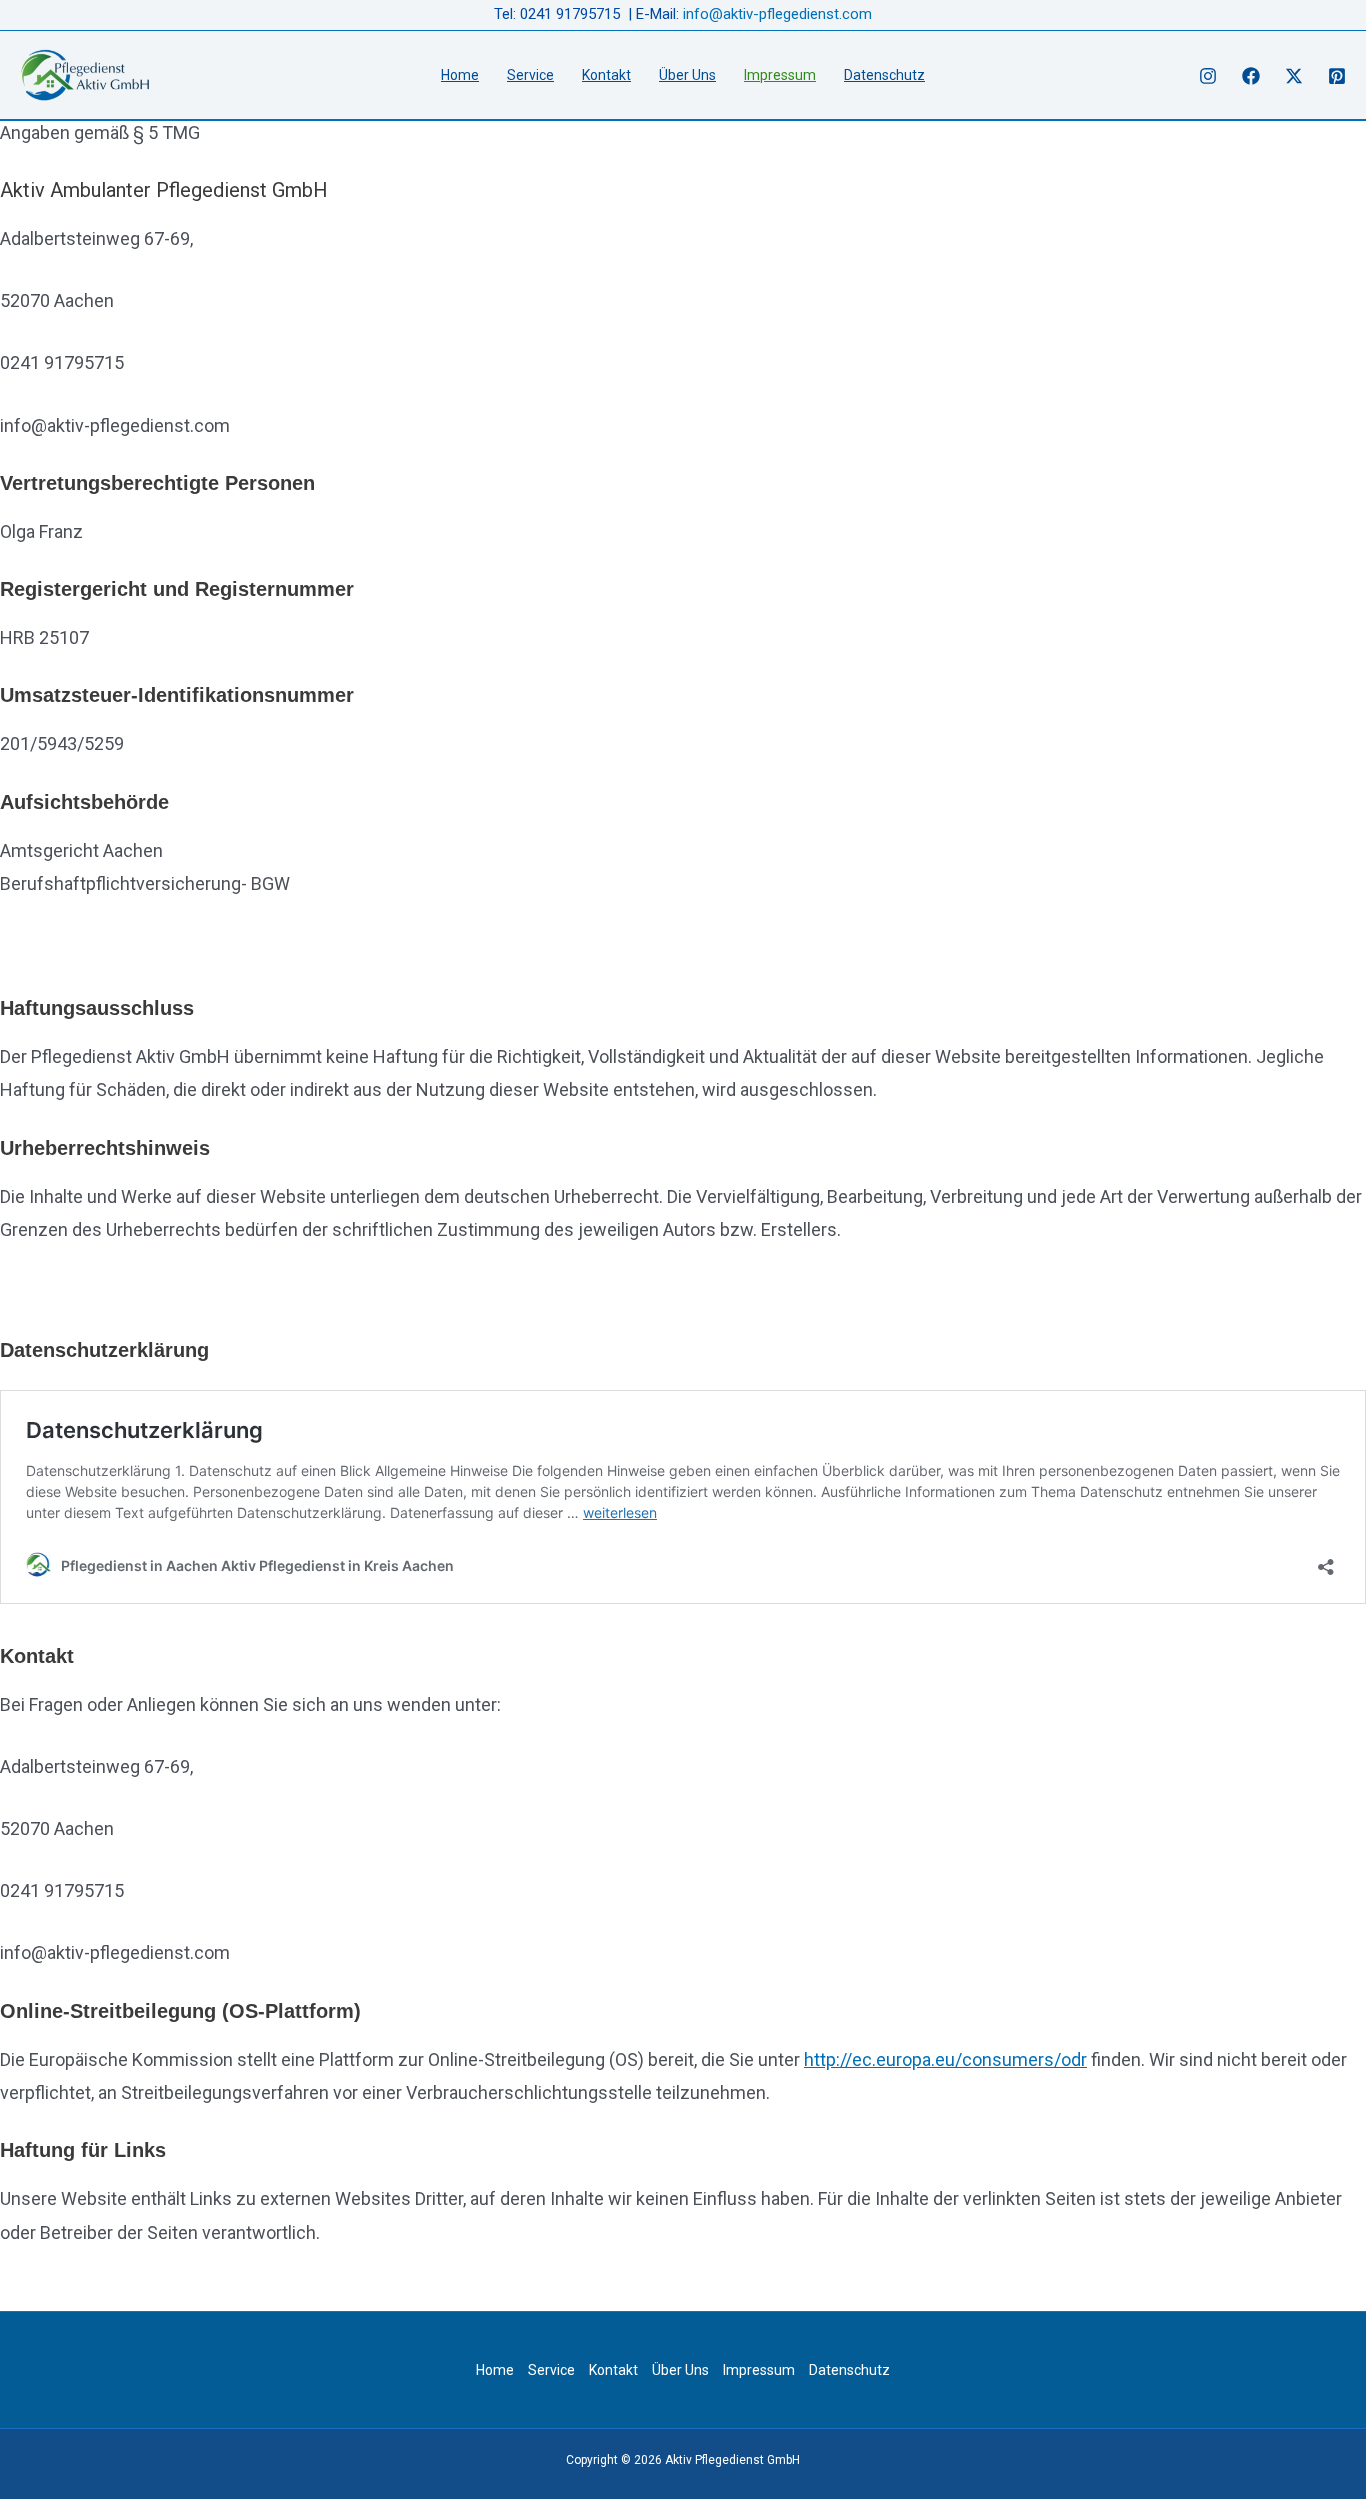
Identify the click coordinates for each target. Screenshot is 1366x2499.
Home (460, 75)
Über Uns (687, 75)
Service (530, 75)
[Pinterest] (1337, 76)
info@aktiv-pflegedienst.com (777, 14)
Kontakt (606, 75)
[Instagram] (1208, 76)
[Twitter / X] (1294, 76)
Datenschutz (884, 75)
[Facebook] (1251, 76)
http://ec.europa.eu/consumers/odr (945, 2059)
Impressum (780, 75)
